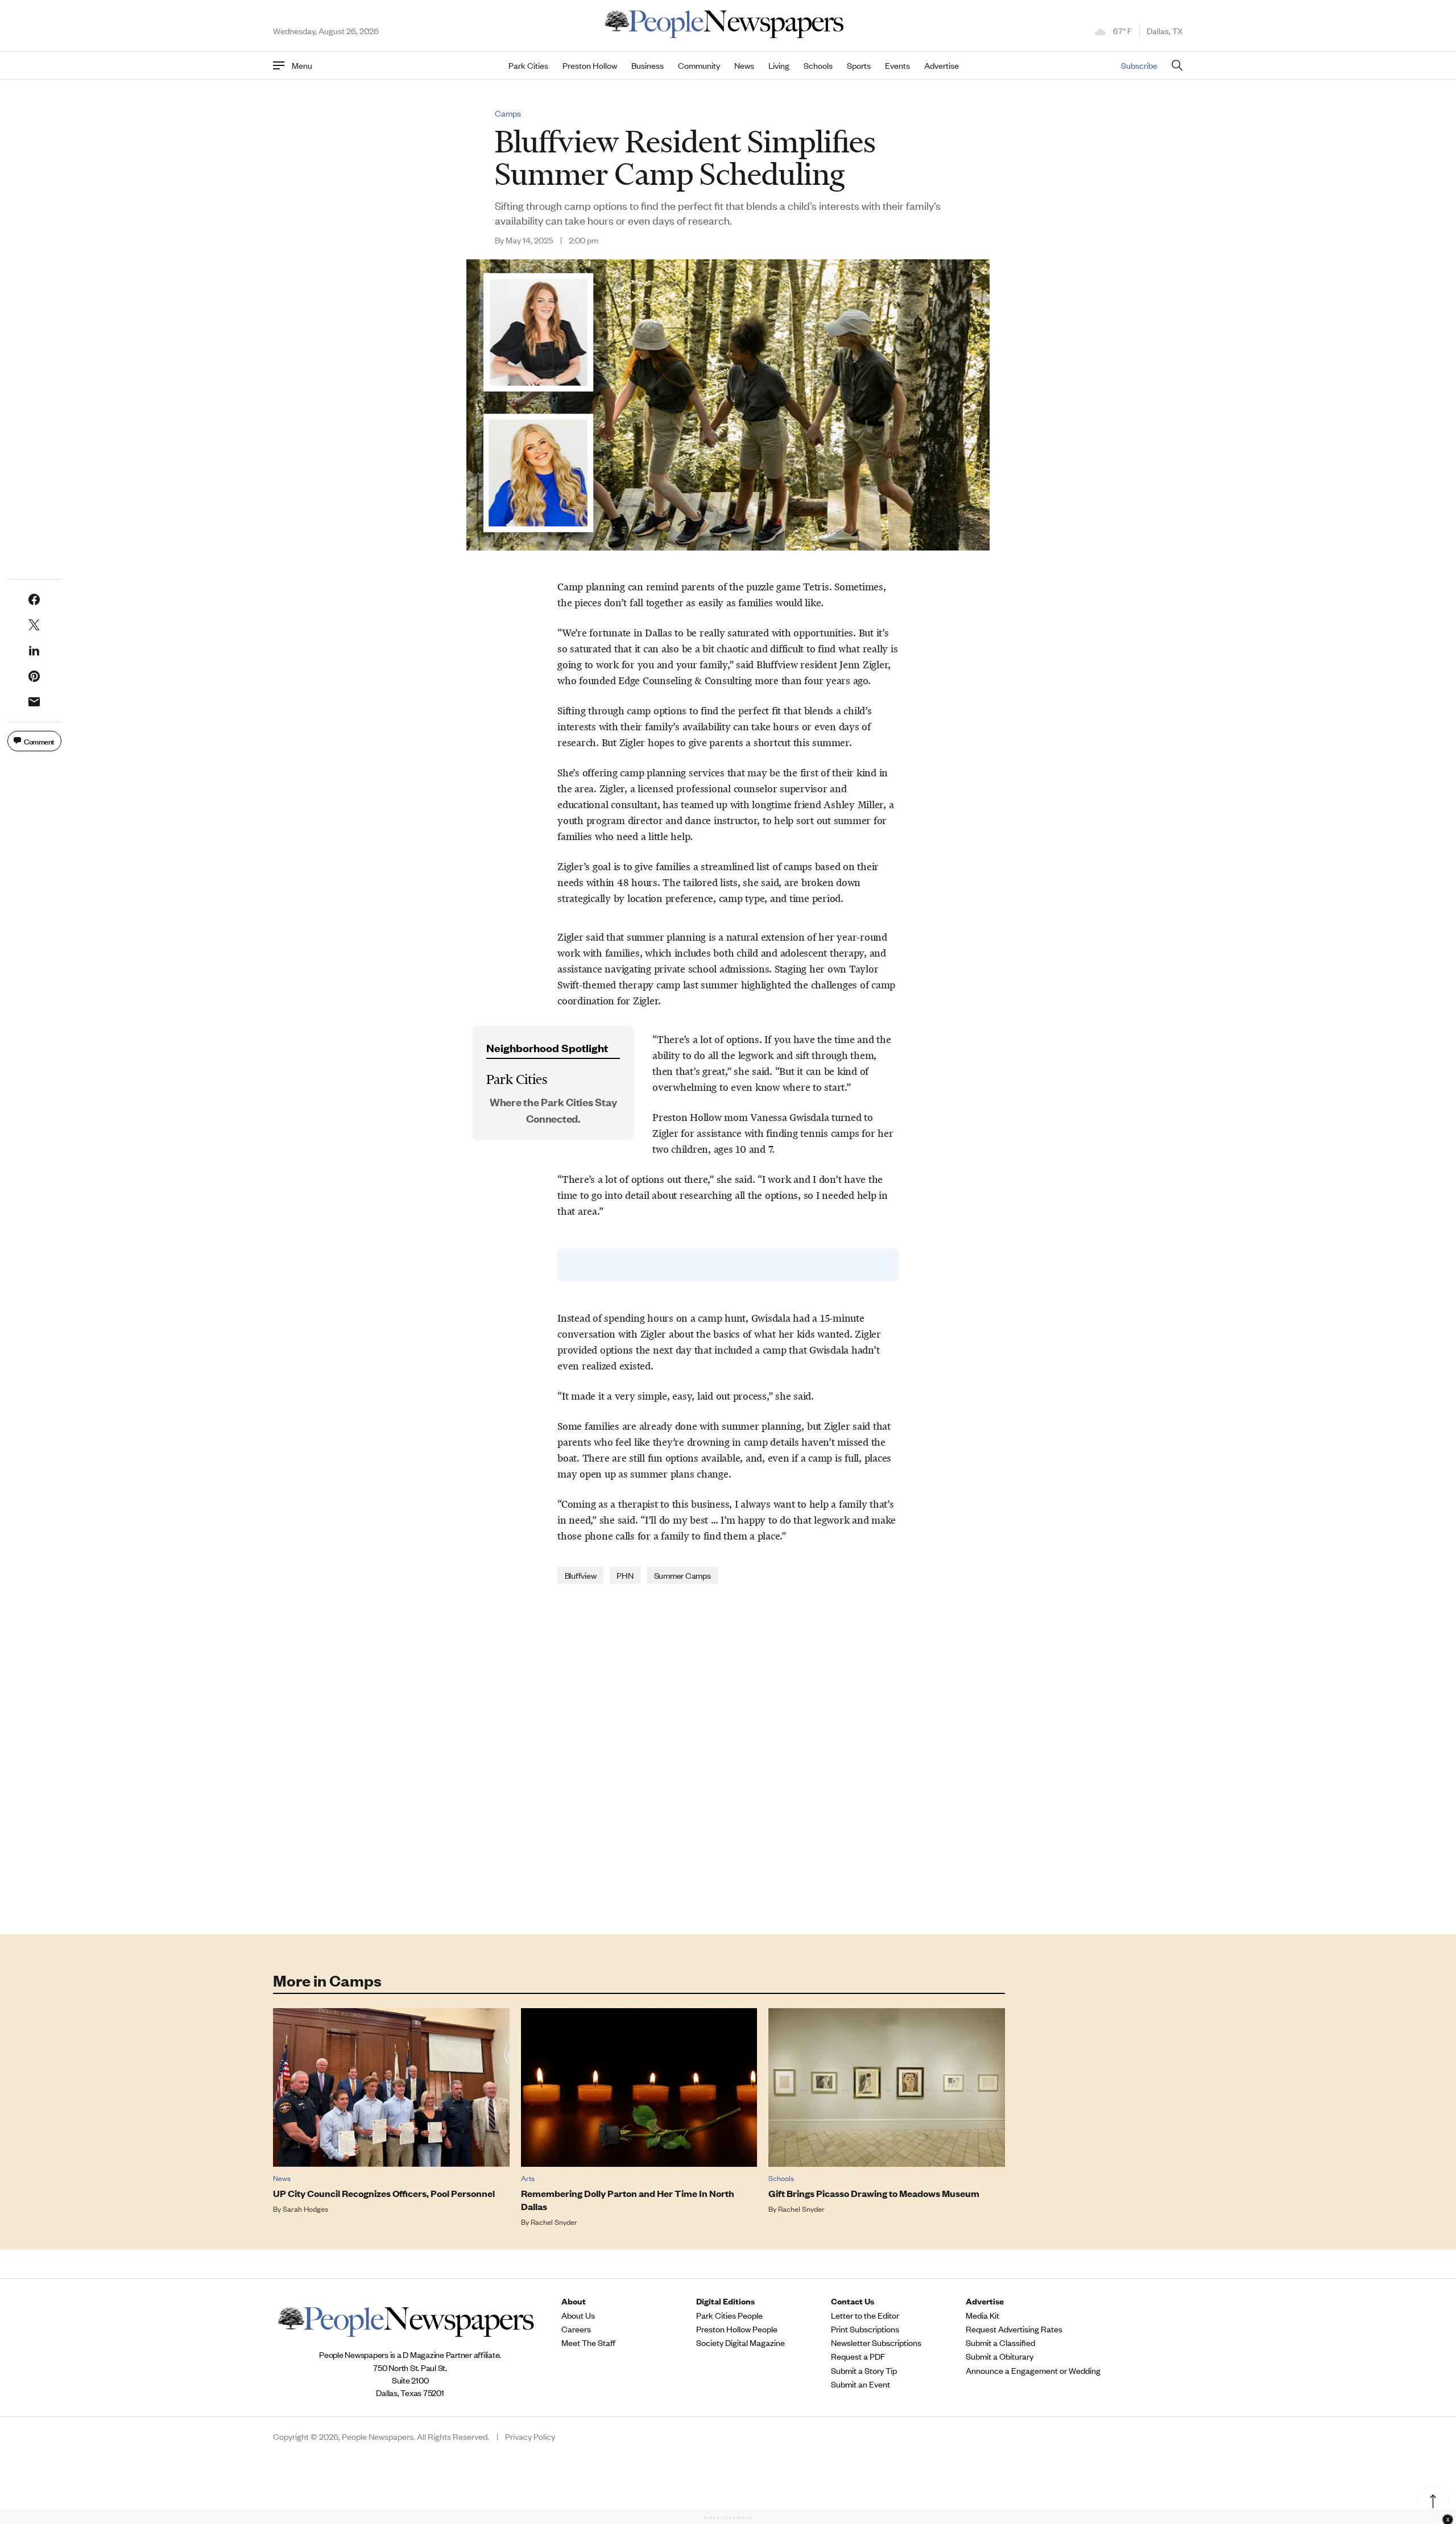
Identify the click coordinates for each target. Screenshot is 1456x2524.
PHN (625, 1575)
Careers (576, 2329)
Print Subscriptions (865, 2329)
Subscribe (1139, 65)
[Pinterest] (34, 676)
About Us (578, 2315)
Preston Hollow (590, 65)
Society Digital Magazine (741, 2343)
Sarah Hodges (305, 2209)
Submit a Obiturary (1000, 2356)
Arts (528, 2178)
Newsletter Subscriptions (876, 2343)
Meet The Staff (588, 2343)
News (744, 65)
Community (699, 65)
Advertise (942, 65)
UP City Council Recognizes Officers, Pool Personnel (384, 2193)
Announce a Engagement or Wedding (1033, 2370)
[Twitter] (34, 625)
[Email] (34, 702)
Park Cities (528, 65)
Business (648, 65)
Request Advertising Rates (1014, 2329)
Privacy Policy (530, 2436)
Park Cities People (729, 2315)
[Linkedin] (34, 651)
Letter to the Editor (865, 2315)
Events (897, 65)
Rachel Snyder (554, 2222)
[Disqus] (728, 1758)
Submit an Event (861, 2384)
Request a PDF (858, 2356)
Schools (818, 65)
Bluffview (581, 1575)
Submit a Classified (1000, 2343)
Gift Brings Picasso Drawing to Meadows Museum (874, 2193)
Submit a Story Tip (864, 2370)
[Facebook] (34, 599)
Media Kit (983, 2315)
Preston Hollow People (737, 2329)
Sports (859, 65)
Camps (508, 113)
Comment (39, 741)
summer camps (682, 1575)
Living (779, 65)
